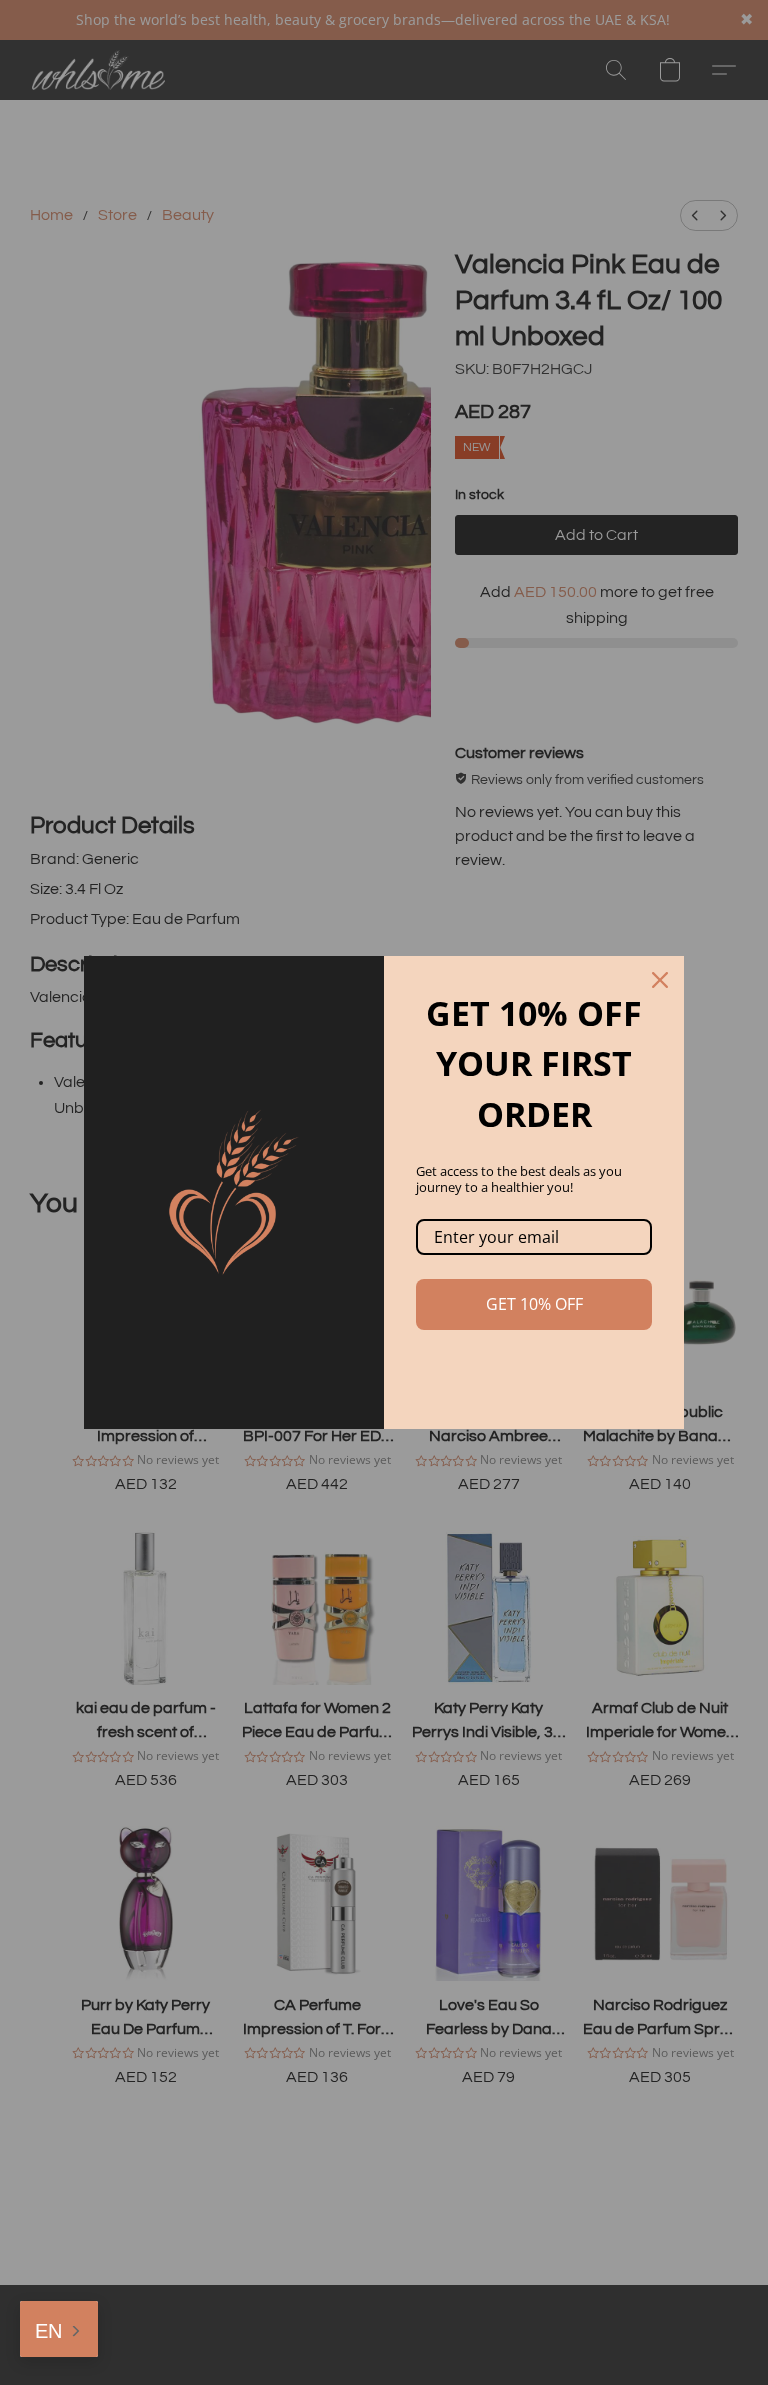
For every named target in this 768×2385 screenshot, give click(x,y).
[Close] (660, 980)
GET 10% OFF (534, 1304)
